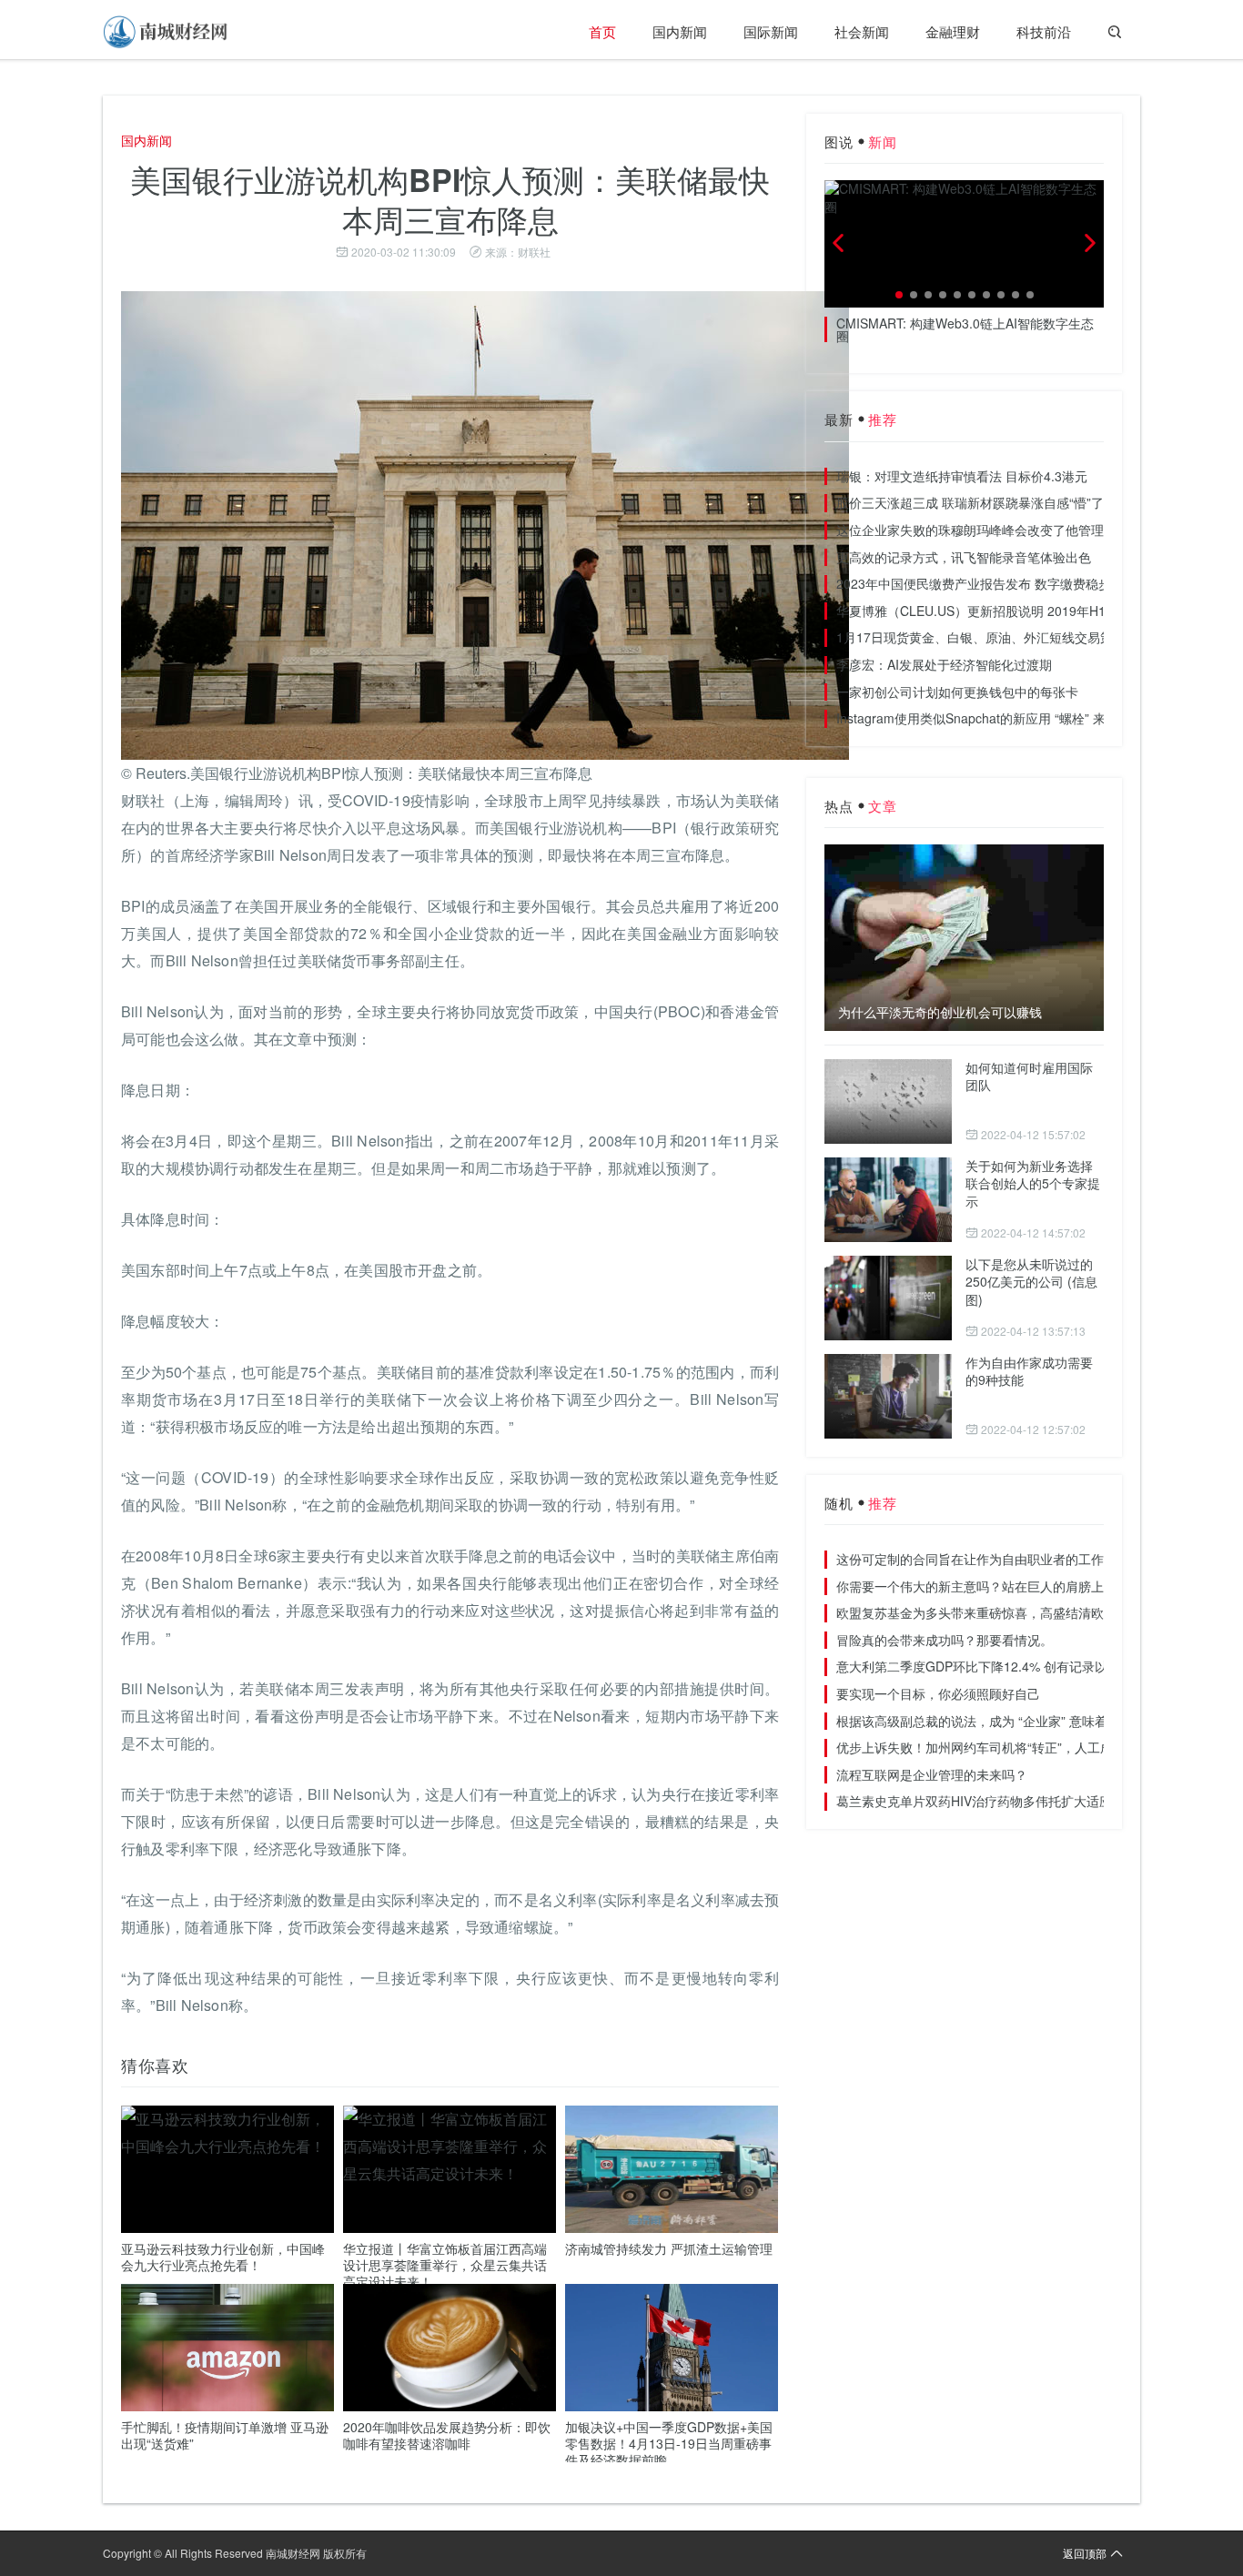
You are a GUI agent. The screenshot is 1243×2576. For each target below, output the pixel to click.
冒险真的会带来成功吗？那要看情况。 (945, 1640)
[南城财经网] (167, 32)
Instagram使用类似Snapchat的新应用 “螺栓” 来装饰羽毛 (996, 718)
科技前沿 (1044, 31)
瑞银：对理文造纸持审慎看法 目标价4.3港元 (962, 476)
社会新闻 (862, 31)
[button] (899, 295)
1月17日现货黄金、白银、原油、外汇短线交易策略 (981, 637)
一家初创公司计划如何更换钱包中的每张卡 (957, 692)
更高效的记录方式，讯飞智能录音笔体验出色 (964, 557)
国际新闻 (771, 31)
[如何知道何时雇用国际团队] (888, 1101)
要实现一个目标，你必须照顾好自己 (938, 1693)
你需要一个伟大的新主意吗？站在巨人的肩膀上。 (976, 1586)
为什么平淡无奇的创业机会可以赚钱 (940, 1012)
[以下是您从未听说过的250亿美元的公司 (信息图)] (888, 1298)
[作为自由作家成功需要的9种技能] (888, 1396)
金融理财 (953, 31)
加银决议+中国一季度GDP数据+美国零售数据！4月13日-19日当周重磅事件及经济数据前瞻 (669, 2443)
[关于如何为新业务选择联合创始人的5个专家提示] (888, 1200)
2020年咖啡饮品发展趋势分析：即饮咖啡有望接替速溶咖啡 (447, 2435)
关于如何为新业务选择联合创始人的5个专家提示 (1033, 1183)
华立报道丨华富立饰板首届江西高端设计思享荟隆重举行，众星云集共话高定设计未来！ (445, 2265)
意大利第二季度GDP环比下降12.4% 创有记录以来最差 (991, 1666)
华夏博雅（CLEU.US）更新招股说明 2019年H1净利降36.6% (1008, 611)
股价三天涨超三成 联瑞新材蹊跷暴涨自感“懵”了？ (976, 502)
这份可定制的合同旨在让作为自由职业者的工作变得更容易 (1002, 1559)
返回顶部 (1085, 2553)
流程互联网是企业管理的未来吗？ (932, 1774)
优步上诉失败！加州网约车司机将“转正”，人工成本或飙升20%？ (1019, 1747)
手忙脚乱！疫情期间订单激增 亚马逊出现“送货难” (225, 2435)
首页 (602, 31)
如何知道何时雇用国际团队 (1029, 1076)
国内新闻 (680, 31)
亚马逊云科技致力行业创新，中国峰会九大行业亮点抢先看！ (223, 2257)
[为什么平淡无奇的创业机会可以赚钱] (964, 937)
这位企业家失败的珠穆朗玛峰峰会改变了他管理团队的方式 (1002, 530)
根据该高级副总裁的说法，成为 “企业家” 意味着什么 (985, 1721)
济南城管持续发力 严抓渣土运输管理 (669, 2248)
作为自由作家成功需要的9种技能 (1029, 1371)
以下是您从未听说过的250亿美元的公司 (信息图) (1031, 1282)
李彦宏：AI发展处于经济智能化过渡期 (944, 664)
